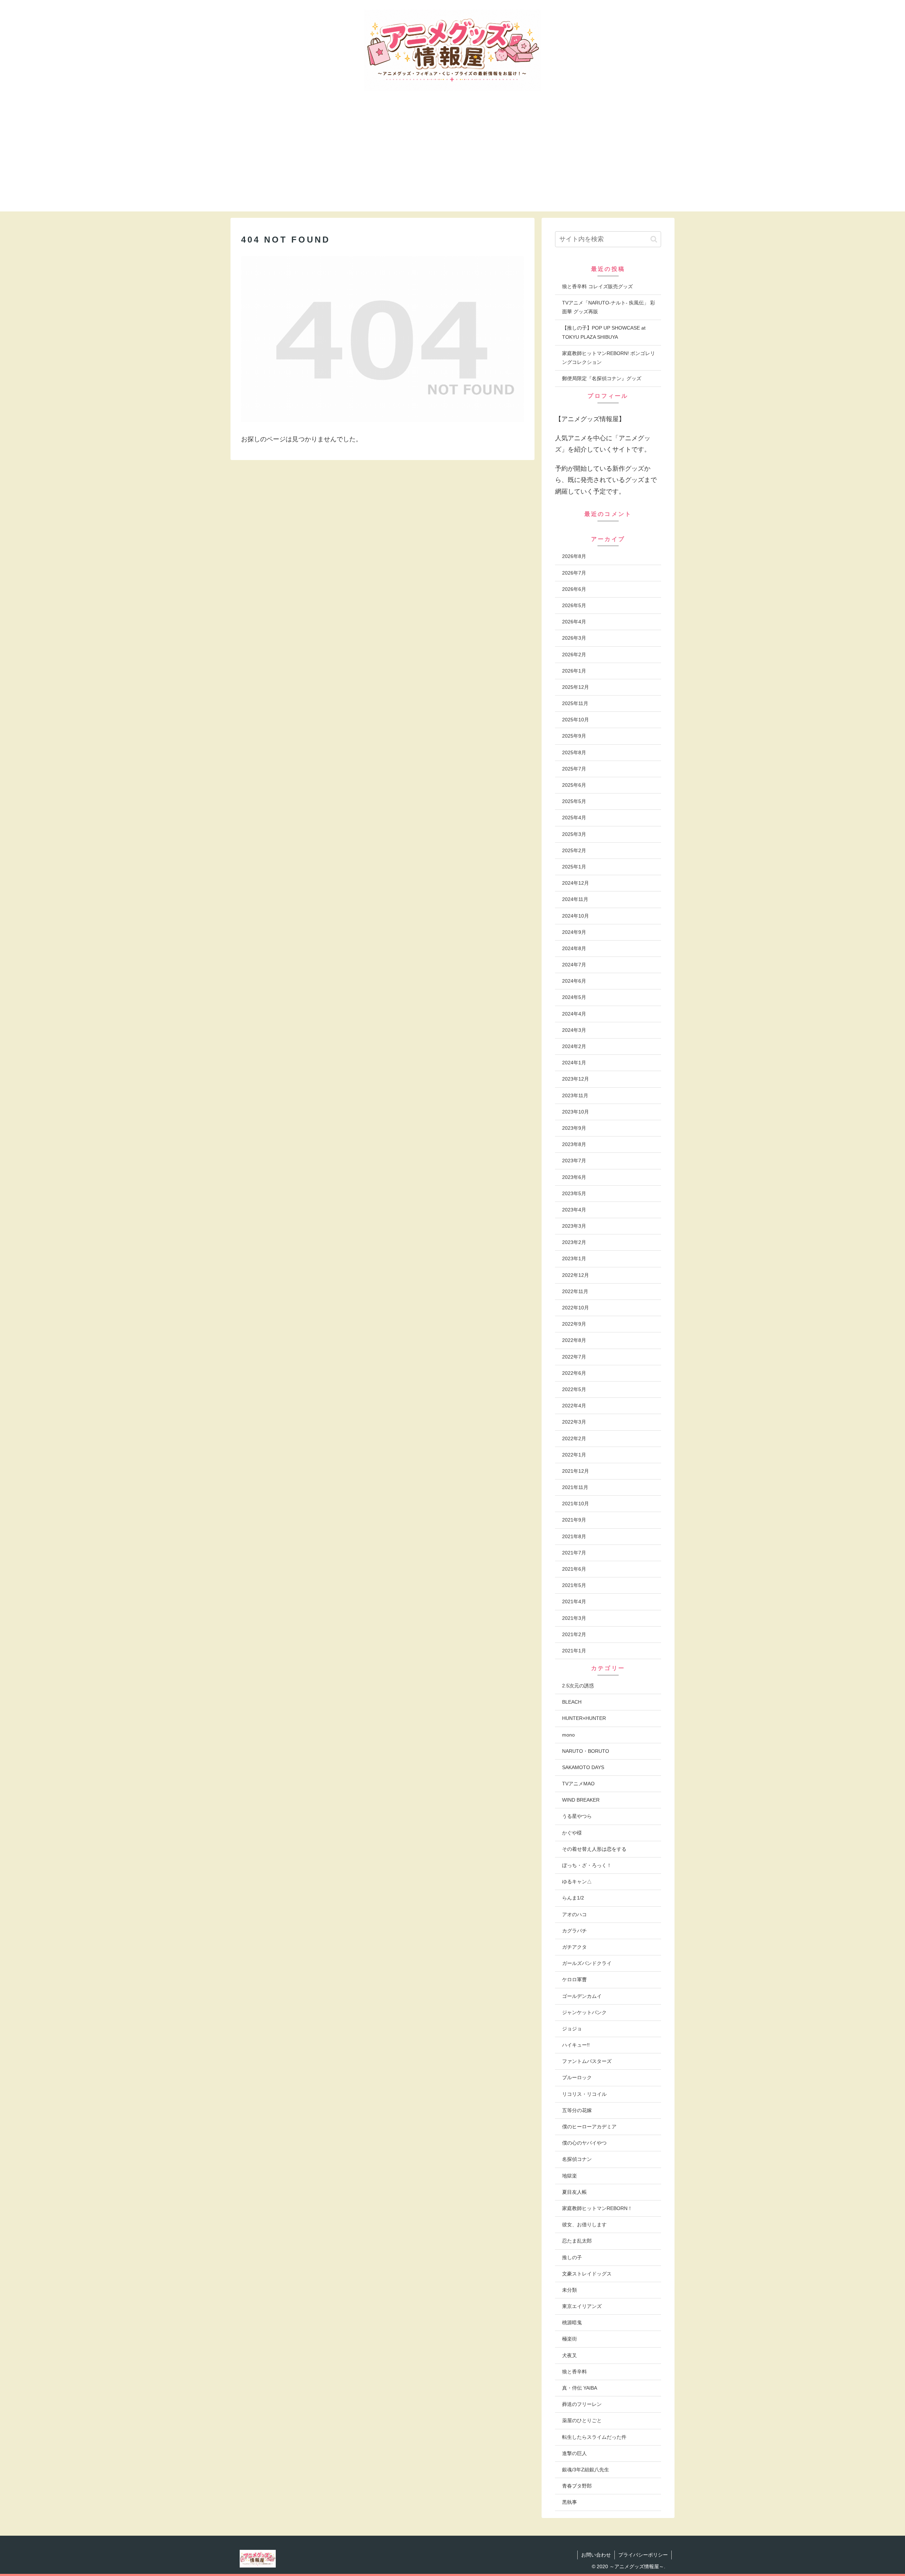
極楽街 (570, 2339)
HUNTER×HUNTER (584, 1718)
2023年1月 (574, 1258)
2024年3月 (574, 1030)
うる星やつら (577, 1816)
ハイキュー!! (576, 2045)
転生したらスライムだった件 (594, 2437)
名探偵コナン (577, 2159)
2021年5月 (574, 1585)
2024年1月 (574, 1063)
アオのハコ (574, 1914)
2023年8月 (574, 1144)
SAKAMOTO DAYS (583, 1767)
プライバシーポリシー (643, 2555)
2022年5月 (574, 1389)
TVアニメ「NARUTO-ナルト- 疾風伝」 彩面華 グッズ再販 (609, 307)
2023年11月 (575, 1095)
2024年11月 (575, 899)
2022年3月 (574, 1422)
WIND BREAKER (581, 1800)
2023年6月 (574, 1177)
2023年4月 (574, 1210)
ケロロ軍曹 (574, 1979)
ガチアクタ (574, 1947)
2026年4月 (574, 622)
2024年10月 (576, 916)
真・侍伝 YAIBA (580, 2388)
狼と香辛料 (574, 2372)
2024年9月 (574, 932)
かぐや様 (572, 1833)
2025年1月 (574, 867)
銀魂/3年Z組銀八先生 (586, 2470)
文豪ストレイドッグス (587, 2274)
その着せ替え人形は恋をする (594, 1849)
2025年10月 (576, 720)
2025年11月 (575, 703)
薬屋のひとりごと (582, 2420)
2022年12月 (576, 1275)
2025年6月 (574, 785)
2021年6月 (574, 1569)
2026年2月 (574, 655)
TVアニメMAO (578, 1784)
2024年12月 (576, 883)
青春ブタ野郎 (577, 2486)
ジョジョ (572, 2029)
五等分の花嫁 (577, 2110)
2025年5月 (574, 801)
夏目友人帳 (574, 2192)
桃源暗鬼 (572, 2322)
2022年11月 (575, 1291)
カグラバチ (574, 1931)
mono (568, 1735)
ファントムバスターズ (587, 2061)
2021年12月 (576, 1471)
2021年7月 (574, 1553)
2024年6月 (574, 981)
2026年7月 (574, 573)
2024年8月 (574, 948)
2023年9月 (574, 1128)
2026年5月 (574, 605)
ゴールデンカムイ (582, 1996)
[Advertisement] (452, 162)
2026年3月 (574, 638)
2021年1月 (574, 1651)
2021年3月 (574, 1618)
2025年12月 (576, 687)
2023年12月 (576, 1079)
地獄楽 (570, 2176)
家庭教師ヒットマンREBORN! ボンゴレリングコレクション (609, 358)
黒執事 (570, 2502)
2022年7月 (574, 1357)
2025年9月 (574, 736)
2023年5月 (574, 1193)
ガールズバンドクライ (587, 1963)
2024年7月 (574, 965)
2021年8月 (574, 1536)
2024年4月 (574, 1014)
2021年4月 (574, 1601)
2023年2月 (574, 1242)
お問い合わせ (596, 2555)
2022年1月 (574, 1455)
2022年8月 (574, 1340)
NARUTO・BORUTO (586, 1751)
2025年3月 (574, 834)
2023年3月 (574, 1226)
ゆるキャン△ (577, 1882)
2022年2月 (574, 1438)
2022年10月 (576, 1308)
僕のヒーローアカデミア (589, 2127)
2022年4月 (574, 1406)
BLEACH (572, 1702)
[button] (654, 239)
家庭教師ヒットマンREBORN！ (597, 2208)
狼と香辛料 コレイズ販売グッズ (597, 286)
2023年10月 (576, 1112)
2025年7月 (574, 769)
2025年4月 (574, 818)
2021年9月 (574, 1520)
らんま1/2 (573, 1898)
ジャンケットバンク (584, 2012)
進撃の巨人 (574, 2453)
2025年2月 (574, 850)
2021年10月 (576, 1504)
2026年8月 (574, 556)
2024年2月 (574, 1046)
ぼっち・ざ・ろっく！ (587, 1865)
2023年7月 (574, 1161)
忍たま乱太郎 (577, 2241)
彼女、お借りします (584, 2225)
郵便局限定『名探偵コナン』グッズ (602, 378)
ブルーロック (577, 2077)
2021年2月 (574, 1634)
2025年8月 (574, 752)
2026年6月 (574, 589)
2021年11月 (575, 1487)
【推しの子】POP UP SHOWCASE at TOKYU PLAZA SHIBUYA (604, 332)
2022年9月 (574, 1324)
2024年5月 (574, 997)
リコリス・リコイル (584, 2094)
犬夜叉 (570, 2355)
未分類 (570, 2290)
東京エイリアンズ (582, 2306)
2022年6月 (574, 1373)
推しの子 (572, 2257)
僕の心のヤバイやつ (584, 2143)
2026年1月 (574, 671)
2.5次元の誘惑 (578, 1686)
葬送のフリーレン (582, 2404)
